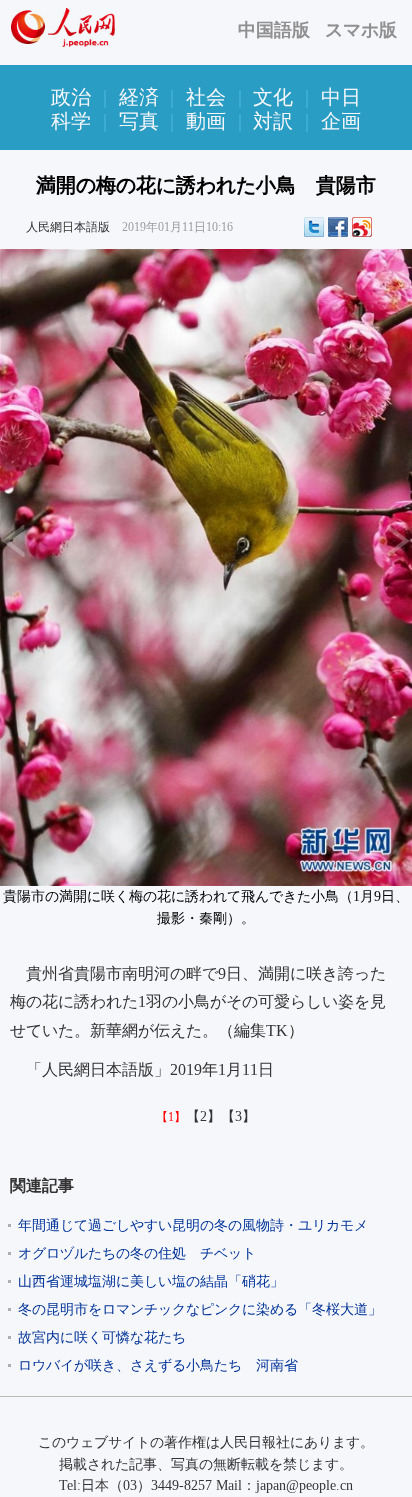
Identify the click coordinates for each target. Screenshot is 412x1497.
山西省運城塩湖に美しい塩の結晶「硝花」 (151, 1281)
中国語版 (274, 30)
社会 (206, 97)
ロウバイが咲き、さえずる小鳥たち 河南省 (158, 1365)
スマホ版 (361, 30)
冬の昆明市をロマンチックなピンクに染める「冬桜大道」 (200, 1309)
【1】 (171, 1117)
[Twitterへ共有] (314, 227)
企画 (341, 121)
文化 (273, 97)
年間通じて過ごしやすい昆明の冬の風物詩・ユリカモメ (193, 1225)
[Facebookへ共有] (338, 227)
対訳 (273, 121)
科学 (71, 121)
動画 (206, 121)
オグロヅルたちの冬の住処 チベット (137, 1253)
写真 (139, 121)
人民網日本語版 (68, 227)
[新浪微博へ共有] (362, 227)
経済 (139, 97)
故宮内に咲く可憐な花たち (102, 1337)
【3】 (238, 1116)
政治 (71, 97)
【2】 (203, 1116)
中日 (341, 97)
